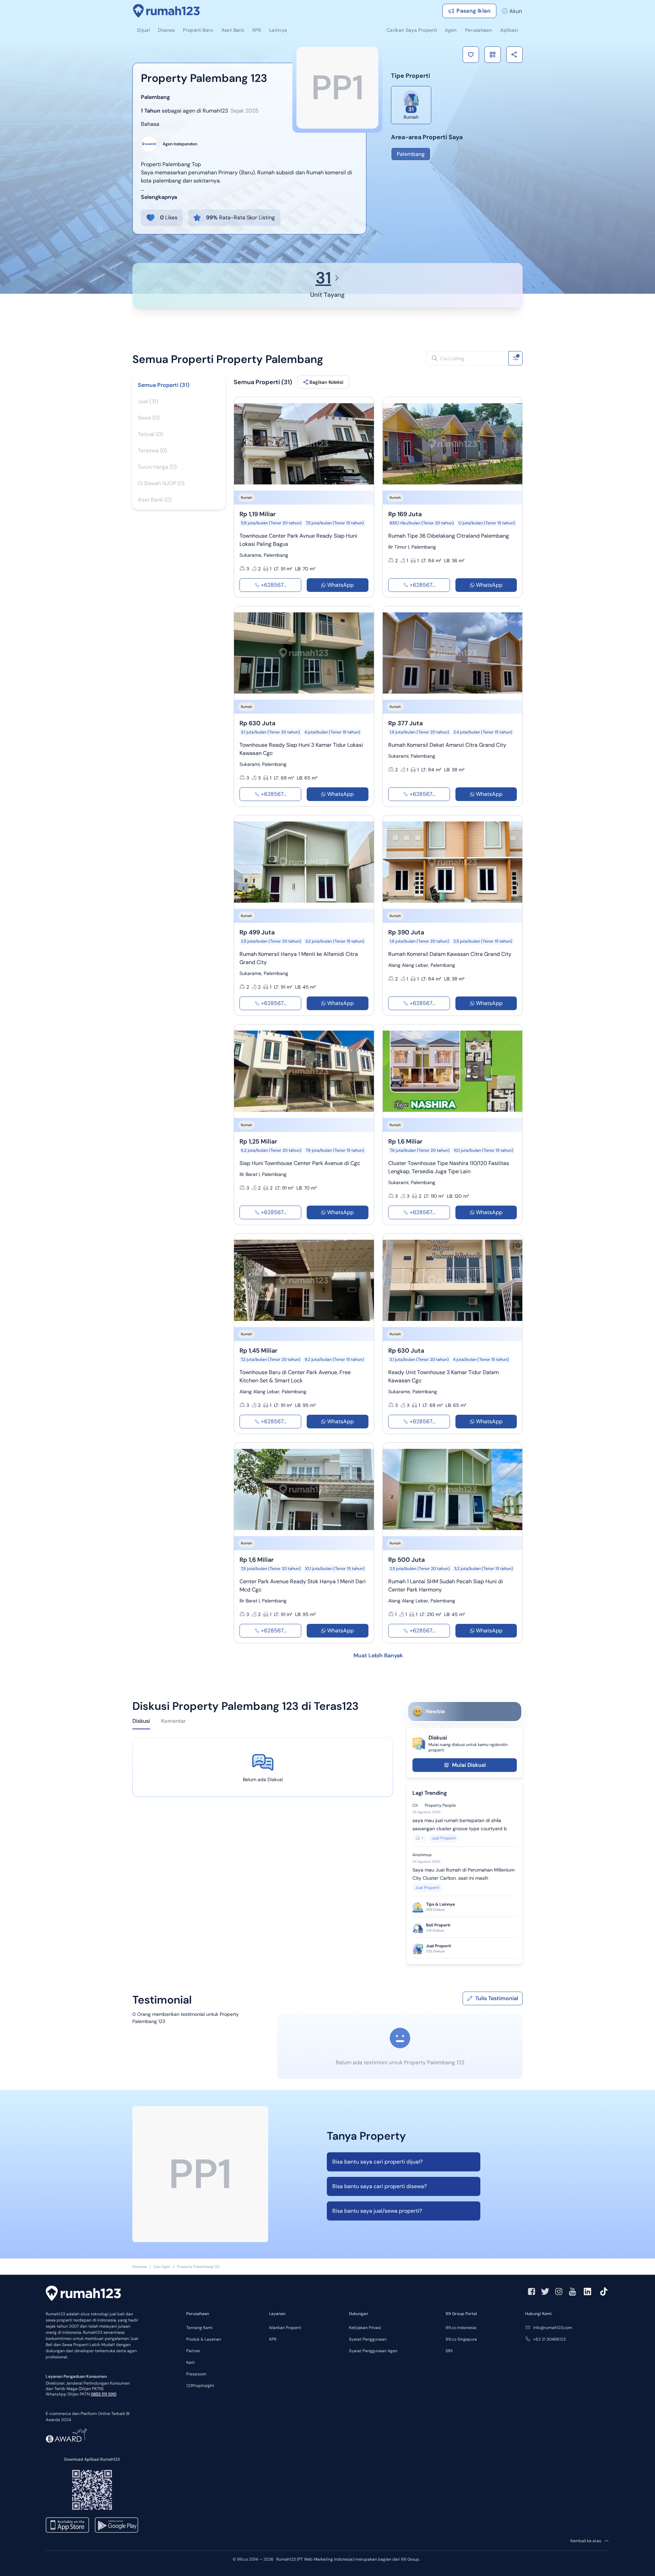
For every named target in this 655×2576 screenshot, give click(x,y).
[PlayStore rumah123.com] (117, 2525)
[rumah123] (83, 2294)
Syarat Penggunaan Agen (373, 2351)
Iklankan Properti (285, 2328)
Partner (193, 2351)
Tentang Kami (199, 2328)
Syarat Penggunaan (368, 2339)
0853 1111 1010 (104, 2394)
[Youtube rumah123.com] (572, 2291)
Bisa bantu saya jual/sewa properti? (377, 2211)
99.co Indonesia (461, 2328)
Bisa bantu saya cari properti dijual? (377, 2162)
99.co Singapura (461, 2339)
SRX (449, 2351)
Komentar (173, 1721)
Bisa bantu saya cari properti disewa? (380, 2186)
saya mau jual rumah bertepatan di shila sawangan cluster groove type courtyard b (460, 1824)
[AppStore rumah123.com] (67, 2525)
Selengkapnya (159, 197)
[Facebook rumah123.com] (532, 2291)
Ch (415, 1805)
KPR (273, 2339)
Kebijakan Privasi (365, 2328)
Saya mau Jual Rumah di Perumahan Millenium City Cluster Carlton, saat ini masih (463, 1874)
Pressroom (196, 2374)
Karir (191, 2362)
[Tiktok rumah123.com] (604, 2291)
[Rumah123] (166, 11)
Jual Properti (444, 1838)
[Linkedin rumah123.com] (587, 2291)
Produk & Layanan (204, 2339)
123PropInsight (200, 2386)
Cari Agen (162, 2267)
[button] (471, 55)
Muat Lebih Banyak (378, 1655)
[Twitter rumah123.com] (545, 2291)
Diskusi (141, 1721)
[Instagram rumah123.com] (559, 2291)
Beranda (140, 2267)
